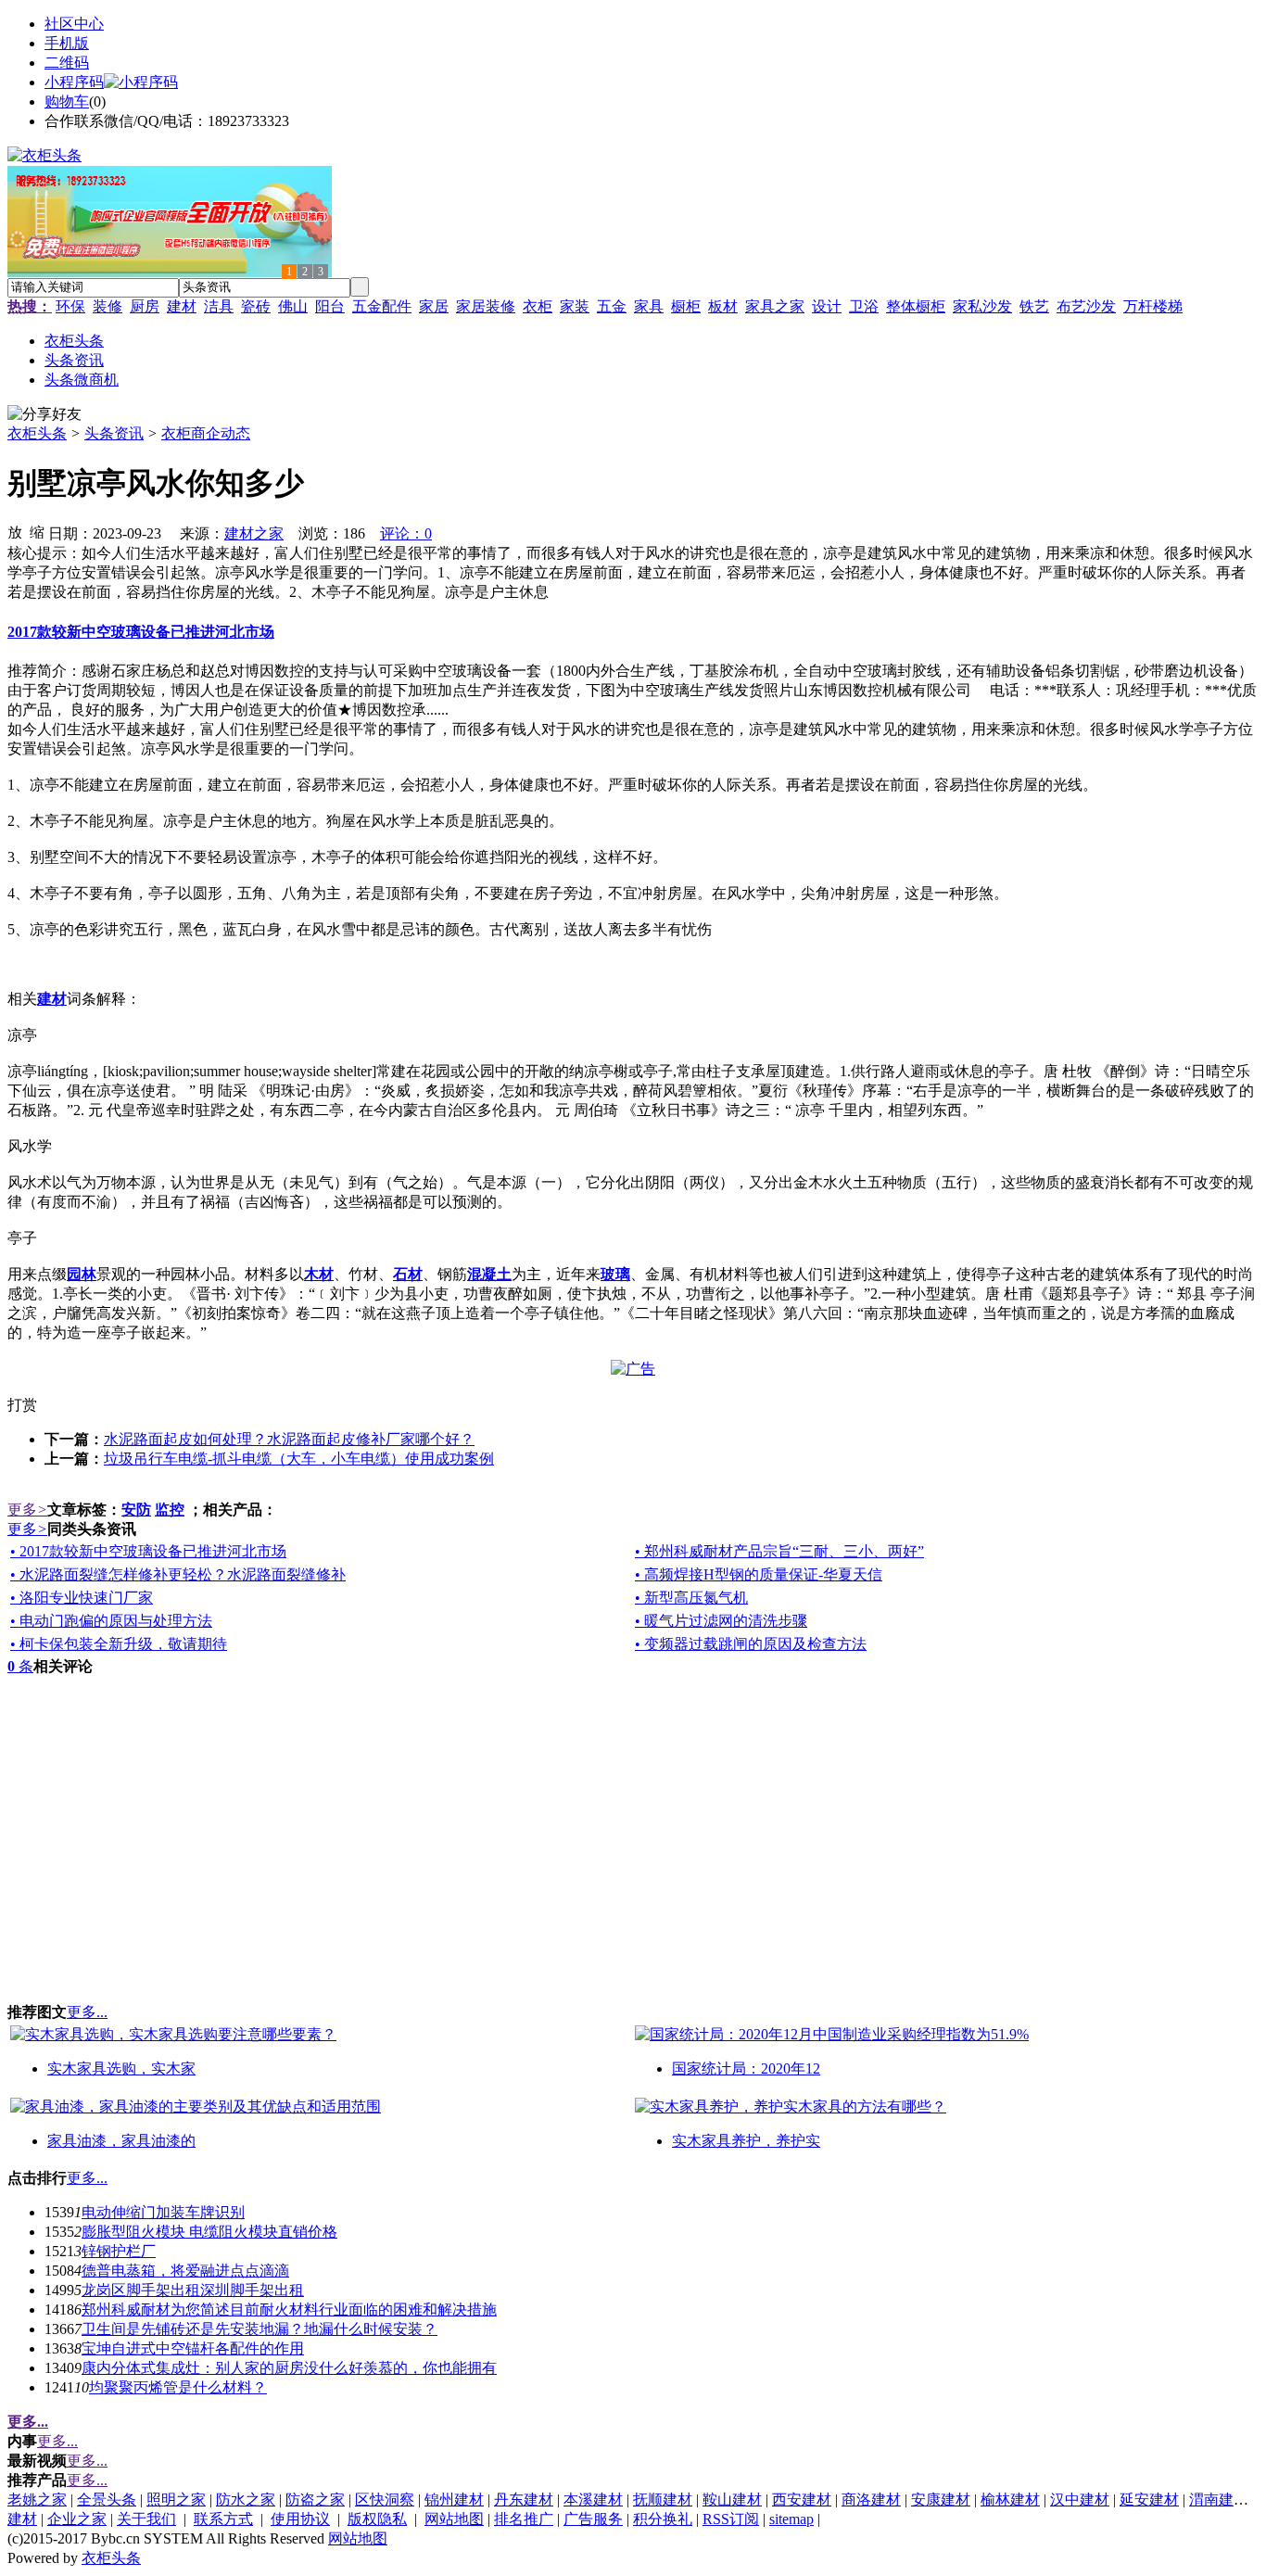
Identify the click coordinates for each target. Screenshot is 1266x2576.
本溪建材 (593, 2500)
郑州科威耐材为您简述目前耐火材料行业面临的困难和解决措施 (289, 2310)
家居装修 (486, 306)
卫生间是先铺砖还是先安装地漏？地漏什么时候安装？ (260, 2329)
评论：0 (406, 533)
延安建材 (1149, 2500)
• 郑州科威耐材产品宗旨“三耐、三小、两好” (779, 1551)
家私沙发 (982, 306)
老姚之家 (37, 2500)
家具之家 (775, 306)
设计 (827, 306)
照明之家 (176, 2500)
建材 (182, 306)
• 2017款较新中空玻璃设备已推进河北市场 (148, 1551)
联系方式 (223, 2519)
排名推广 (524, 2519)
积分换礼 (663, 2519)
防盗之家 (315, 2500)
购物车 (67, 102)
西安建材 (802, 2500)
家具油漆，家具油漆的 (121, 2141)
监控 (170, 1510)
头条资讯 (114, 433)
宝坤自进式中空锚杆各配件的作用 (193, 2348)
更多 (27, 1510)
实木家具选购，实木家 (121, 2068)
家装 (575, 306)
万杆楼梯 (1153, 306)
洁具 (219, 306)
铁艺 (1034, 306)
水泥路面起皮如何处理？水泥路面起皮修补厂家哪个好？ (289, 1439)
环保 (70, 306)
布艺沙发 (1086, 306)
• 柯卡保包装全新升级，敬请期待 (119, 1644)
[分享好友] (44, 415)
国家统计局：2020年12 (746, 2068)
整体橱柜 (916, 306)
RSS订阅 (731, 2519)
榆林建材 (1010, 2500)
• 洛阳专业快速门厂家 (82, 1598)
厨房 (145, 306)
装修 (108, 306)
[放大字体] (15, 531)
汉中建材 (1080, 2500)
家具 (649, 306)
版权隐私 (377, 2519)
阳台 (330, 306)
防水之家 (246, 2500)
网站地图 (454, 2519)
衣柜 (538, 306)
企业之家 (77, 2519)
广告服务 (593, 2519)
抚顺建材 (663, 2500)
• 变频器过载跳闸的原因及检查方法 (751, 1644)
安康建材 (941, 2500)
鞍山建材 (732, 2500)
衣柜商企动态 (206, 433)
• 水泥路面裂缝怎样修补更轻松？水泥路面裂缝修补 (178, 1574)
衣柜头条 (37, 433)
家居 (434, 306)
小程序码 (74, 82)
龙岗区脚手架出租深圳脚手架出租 (193, 2290)
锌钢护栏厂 (119, 2251)
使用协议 (300, 2519)
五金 (612, 306)
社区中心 (74, 24)
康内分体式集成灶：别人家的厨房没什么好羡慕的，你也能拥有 (289, 2368)
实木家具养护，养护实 (746, 2141)
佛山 (293, 306)
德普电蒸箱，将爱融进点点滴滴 (185, 2271)
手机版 (67, 43)
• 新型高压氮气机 (691, 1598)
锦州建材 (454, 2500)
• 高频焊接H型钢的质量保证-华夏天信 (759, 1574)
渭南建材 (1219, 2500)
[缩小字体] (37, 531)
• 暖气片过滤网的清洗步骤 (721, 1621)
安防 (136, 1510)
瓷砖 (256, 306)
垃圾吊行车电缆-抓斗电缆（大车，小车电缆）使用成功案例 (299, 1459)
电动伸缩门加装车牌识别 (163, 2212)
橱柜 (686, 306)
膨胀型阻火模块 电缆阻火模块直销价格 (209, 2232)
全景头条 (107, 2500)
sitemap (791, 2519)
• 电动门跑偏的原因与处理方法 (111, 1621)
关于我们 (146, 2519)
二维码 (67, 63)
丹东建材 (524, 2500)
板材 (723, 306)
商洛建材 (871, 2500)
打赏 (22, 1405)
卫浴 (864, 306)
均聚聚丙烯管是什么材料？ (178, 2387)
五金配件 (382, 306)
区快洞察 (385, 2500)
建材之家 (254, 533)
